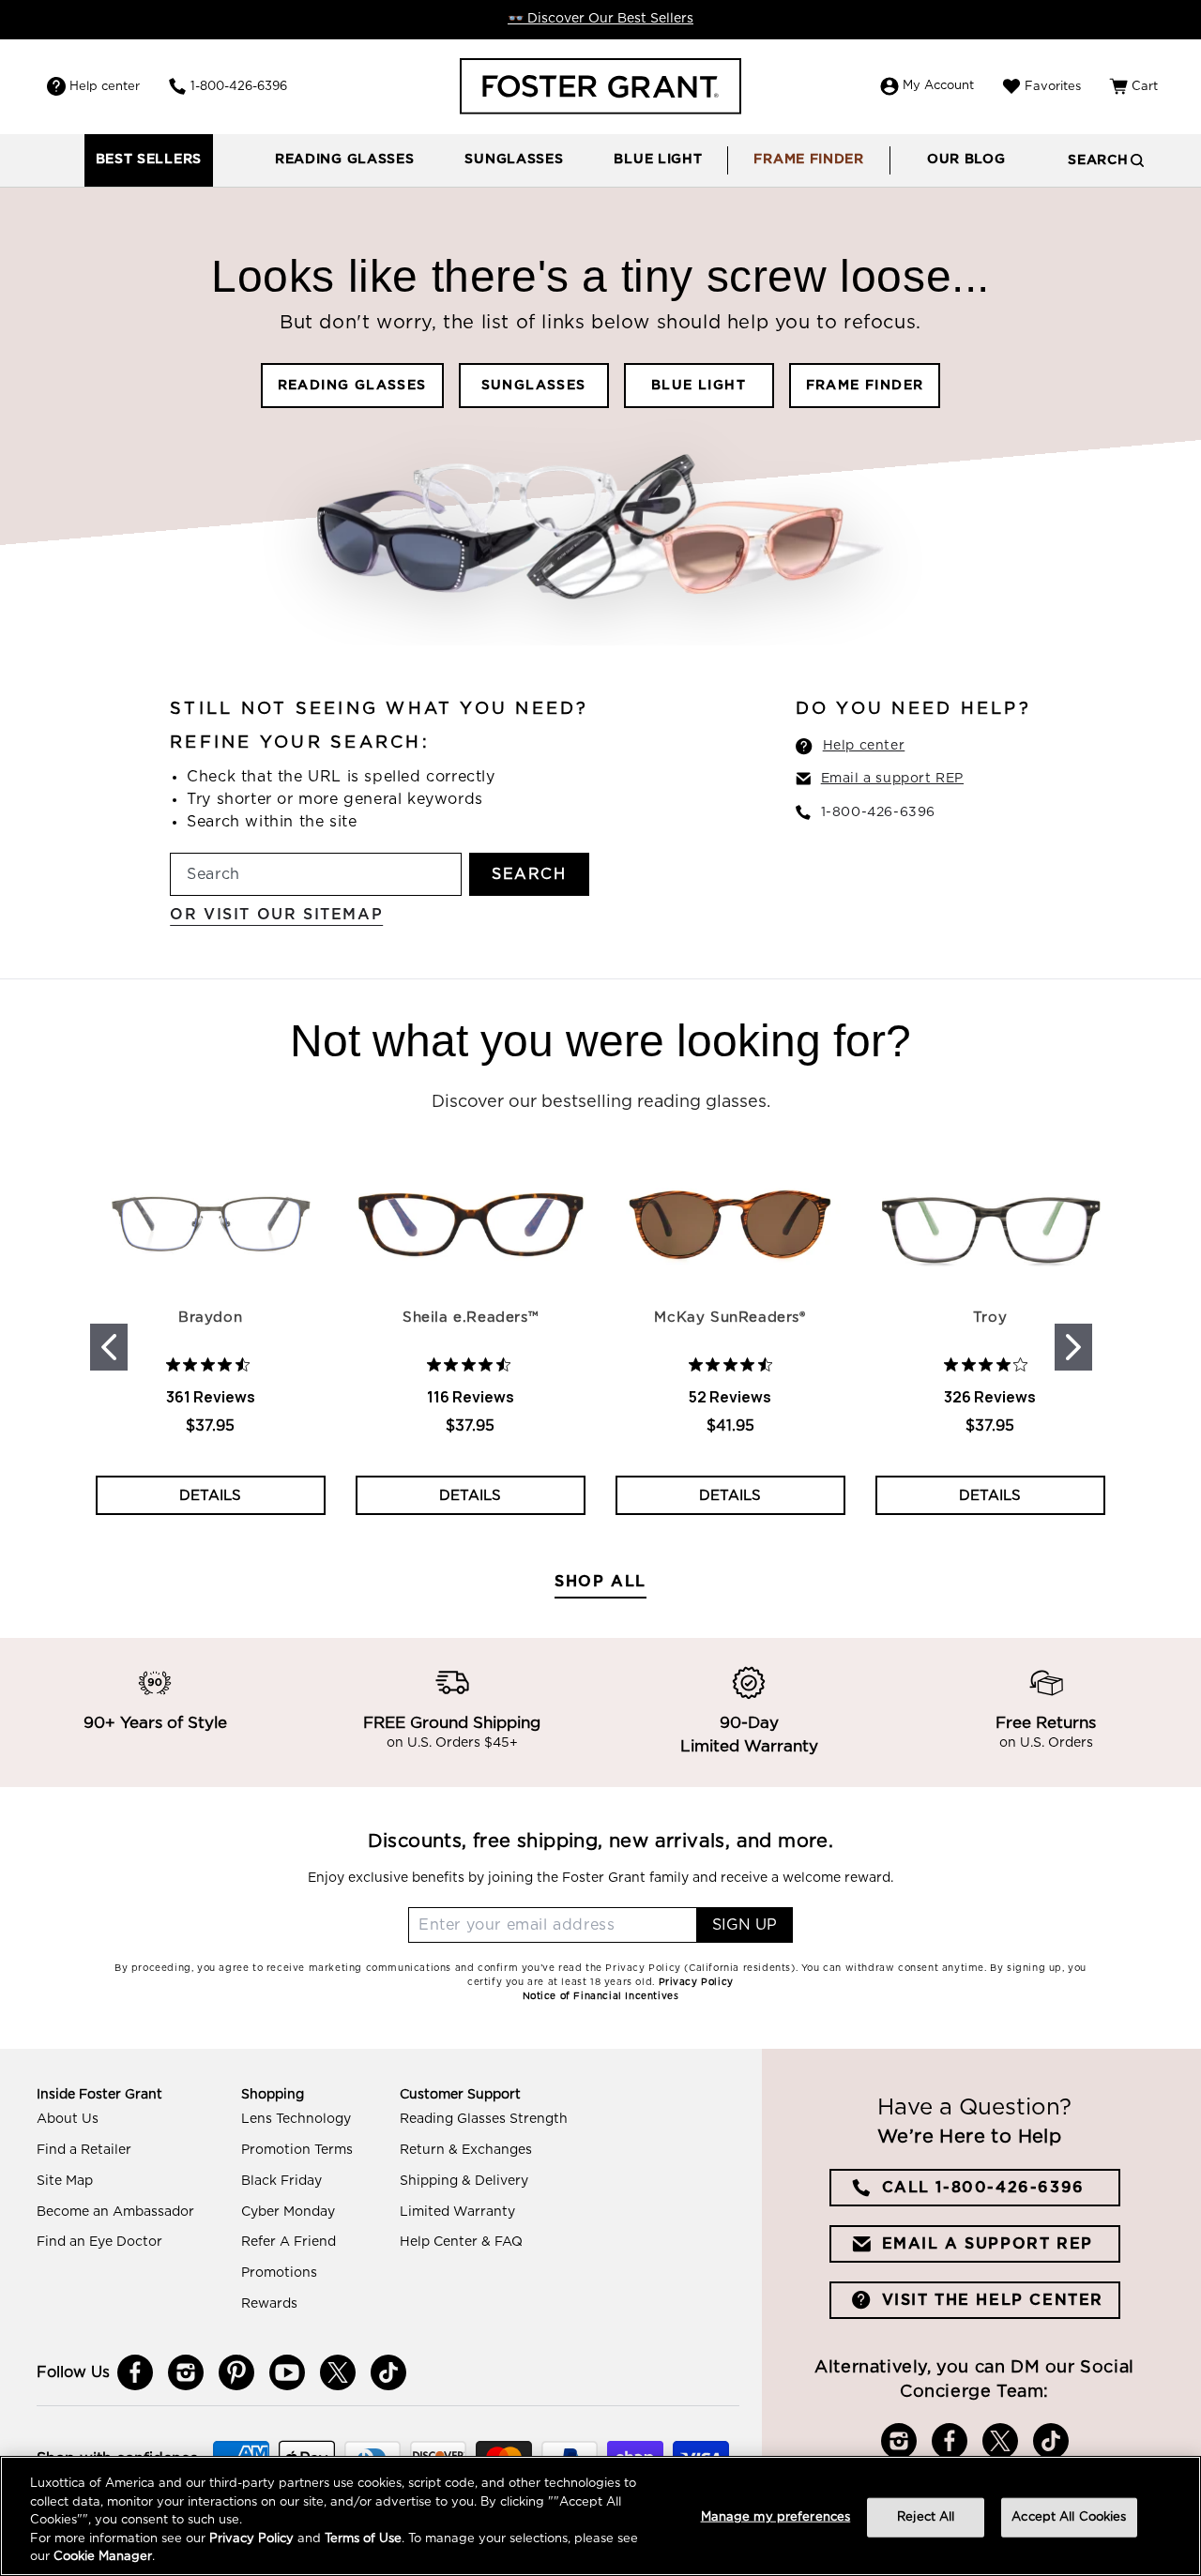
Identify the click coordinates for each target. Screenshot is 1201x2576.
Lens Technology (296, 2119)
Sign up (745, 1925)
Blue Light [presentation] (658, 159)
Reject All (926, 2517)
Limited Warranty (457, 2212)
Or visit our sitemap (276, 915)
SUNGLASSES (534, 386)
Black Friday (281, 2181)
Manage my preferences (776, 2517)
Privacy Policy (251, 2539)
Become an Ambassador (115, 2212)
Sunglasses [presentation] (514, 159)
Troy (990, 1318)
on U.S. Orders (1046, 1744)
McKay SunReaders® (730, 1318)
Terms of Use (363, 2539)
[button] (345, 160)
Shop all (600, 1582)
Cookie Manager (103, 2557)
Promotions (279, 2273)
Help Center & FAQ (461, 2242)
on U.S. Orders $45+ (452, 1744)
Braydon (210, 1318)
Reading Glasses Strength (484, 2119)
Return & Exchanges (466, 2150)
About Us (68, 2119)
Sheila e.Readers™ (470, 1318)
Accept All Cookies (1069, 2517)
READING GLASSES (352, 386)
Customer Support (460, 2095)
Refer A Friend (289, 2242)
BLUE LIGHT (699, 386)
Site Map (65, 2181)
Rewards (269, 2304)
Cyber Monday (288, 2212)
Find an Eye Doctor (99, 2242)
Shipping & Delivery (464, 2181)
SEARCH (529, 874)
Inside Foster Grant (99, 2095)
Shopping (273, 2095)
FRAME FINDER (865, 386)
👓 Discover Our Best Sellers (600, 19)
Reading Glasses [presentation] (345, 159)
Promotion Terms (297, 2150)
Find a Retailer (84, 2150)
